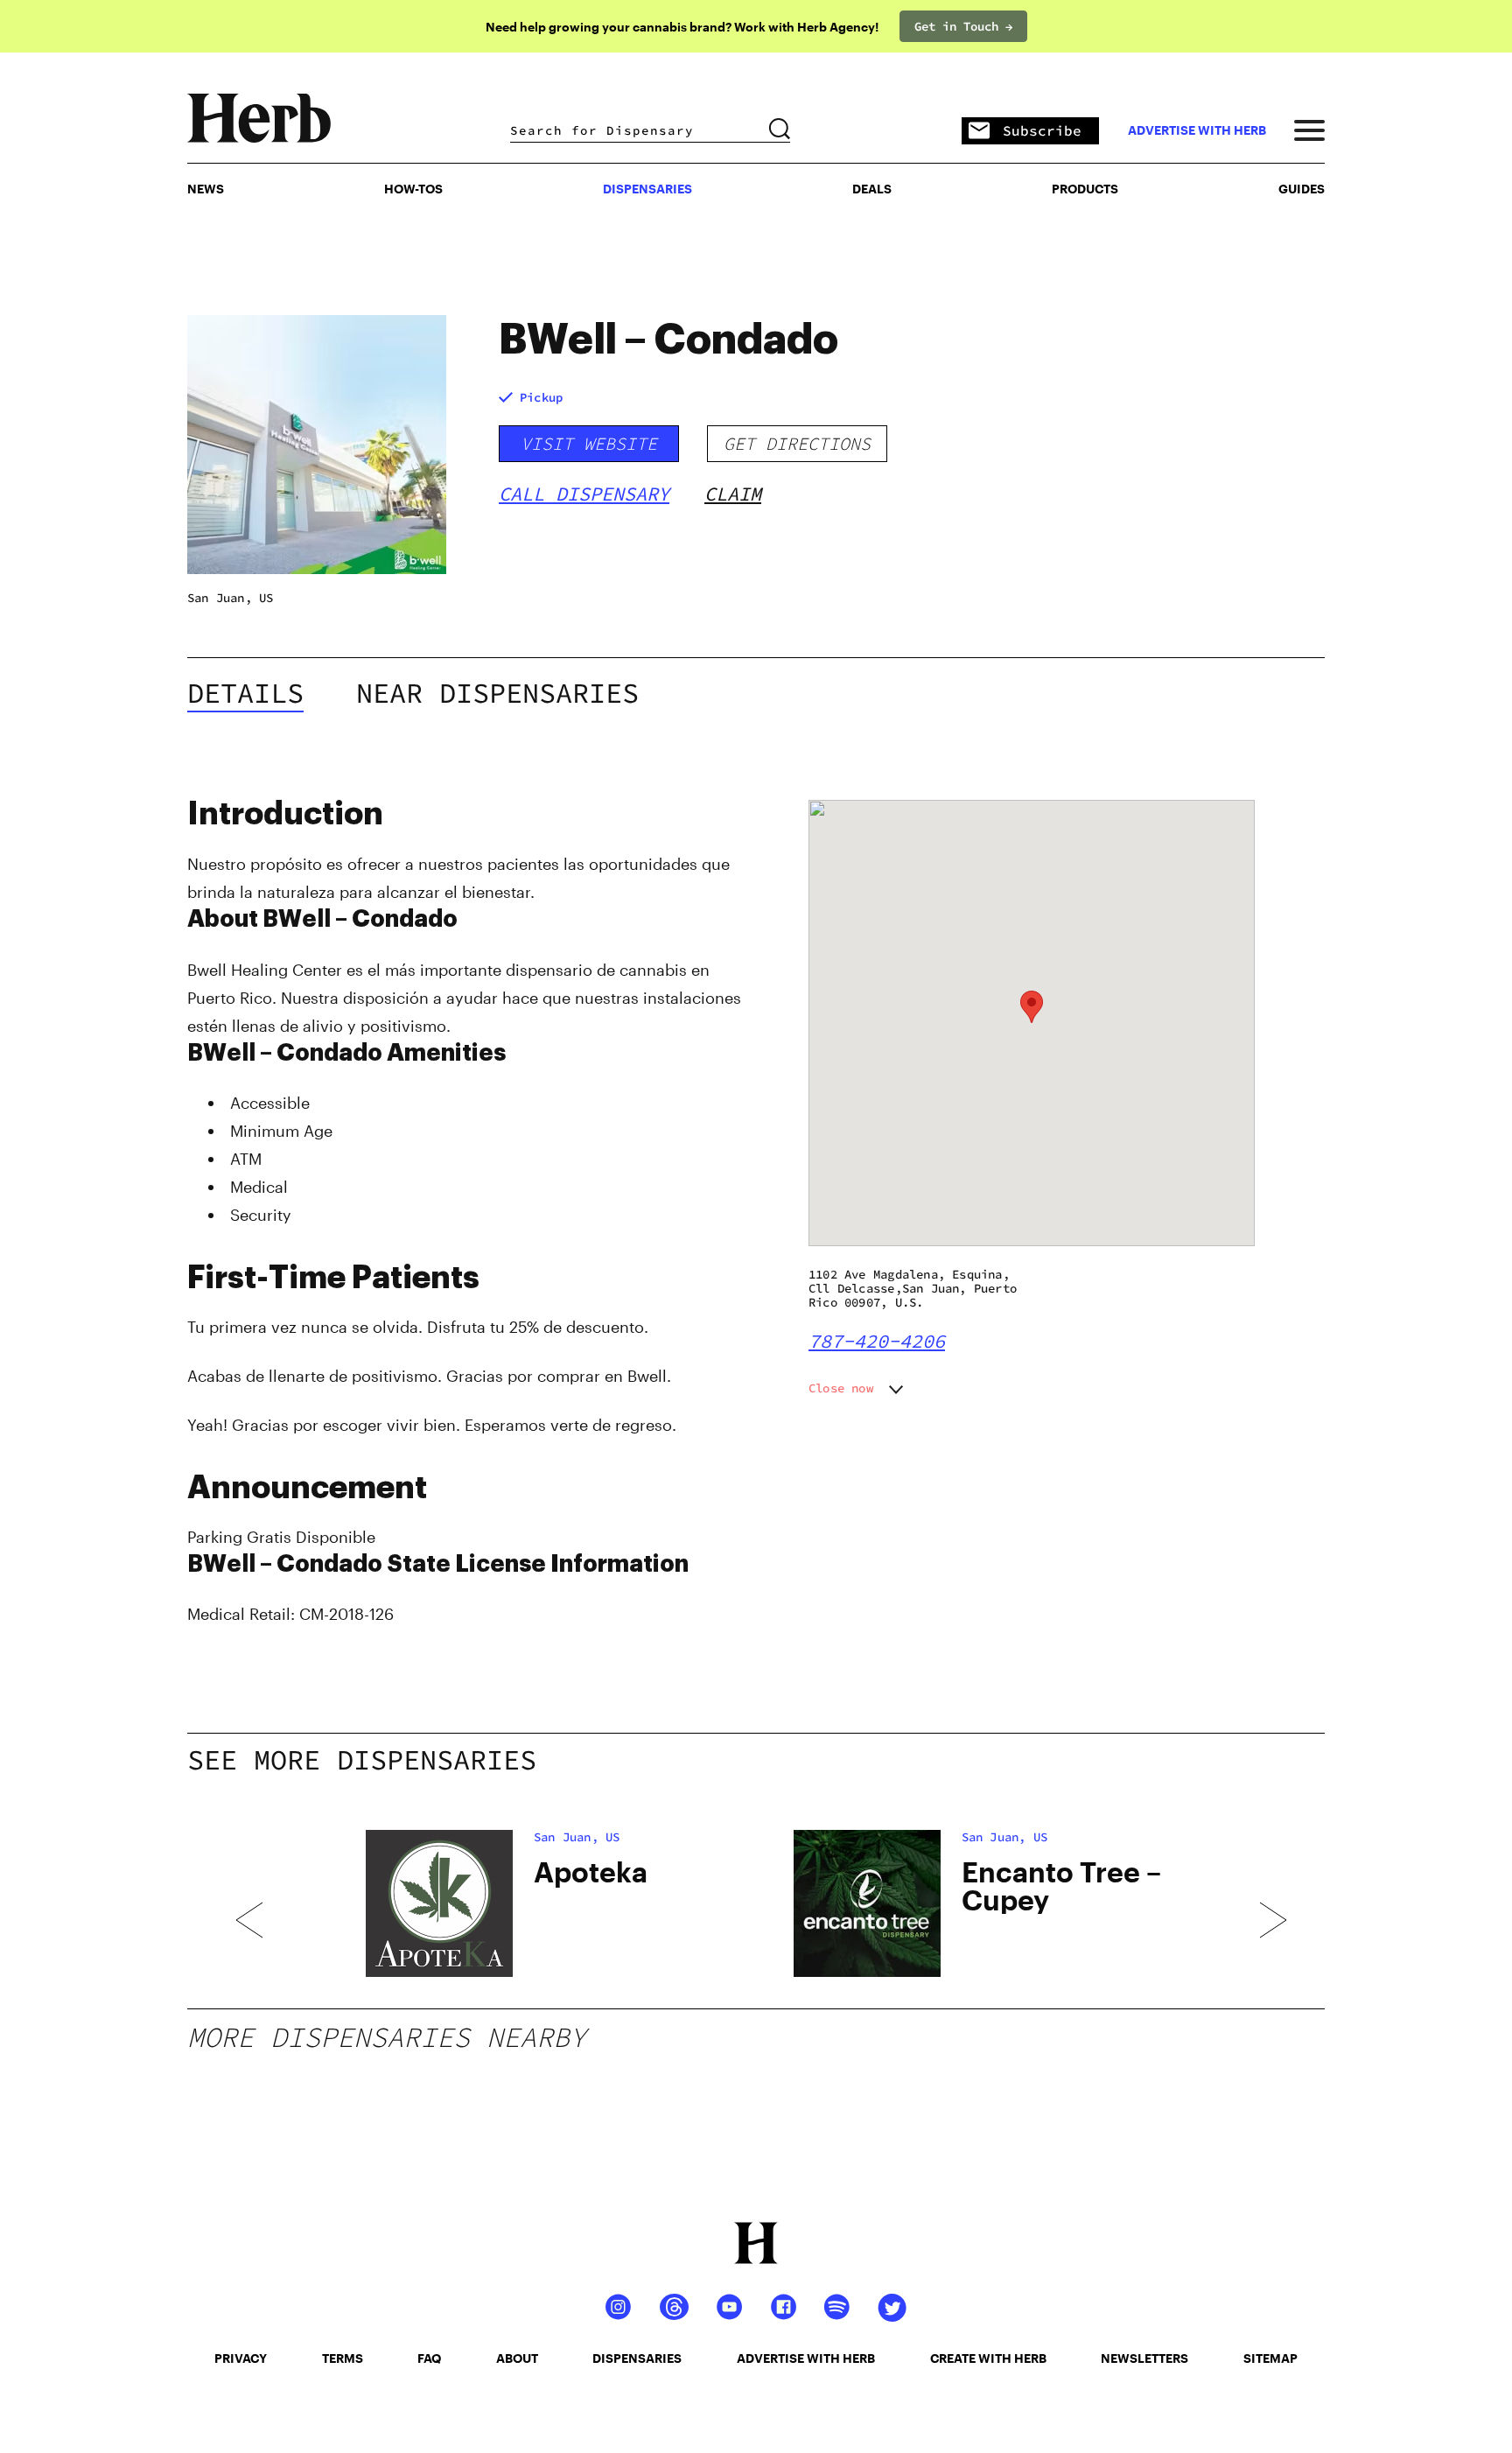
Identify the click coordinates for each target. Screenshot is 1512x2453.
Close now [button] (841, 1388)
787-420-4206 (877, 1341)
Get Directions (797, 443)
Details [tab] (245, 693)
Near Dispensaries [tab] (497, 693)
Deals (872, 189)
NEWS (206, 189)
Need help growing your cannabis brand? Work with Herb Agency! (682, 27)
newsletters (1144, 2358)
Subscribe (1042, 130)
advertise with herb (1197, 130)
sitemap (1270, 2358)
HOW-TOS (413, 189)
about (517, 2358)
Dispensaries (647, 189)
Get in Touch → (963, 26)
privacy (241, 2358)
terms (343, 2358)
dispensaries (637, 2358)
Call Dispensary (584, 494)
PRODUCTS (1085, 189)
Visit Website (589, 443)
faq (429, 2358)
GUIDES (1302, 189)
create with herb (988, 2358)
